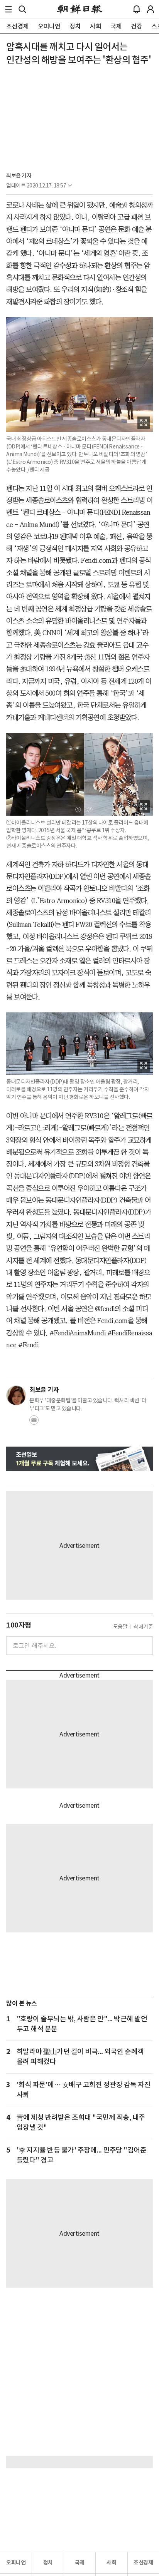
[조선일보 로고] (80, 9)
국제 (80, 2563)
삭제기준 (143, 1627)
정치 (48, 2563)
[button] (8, 9)
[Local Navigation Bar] (8, 9)
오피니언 (16, 2563)
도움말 (120, 1627)
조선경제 (143, 2563)
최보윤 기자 (19, 176)
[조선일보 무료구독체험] (79, 1459)
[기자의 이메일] (34, 1422)
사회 (111, 2563)
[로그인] (151, 9)
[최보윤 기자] (16, 1395)
